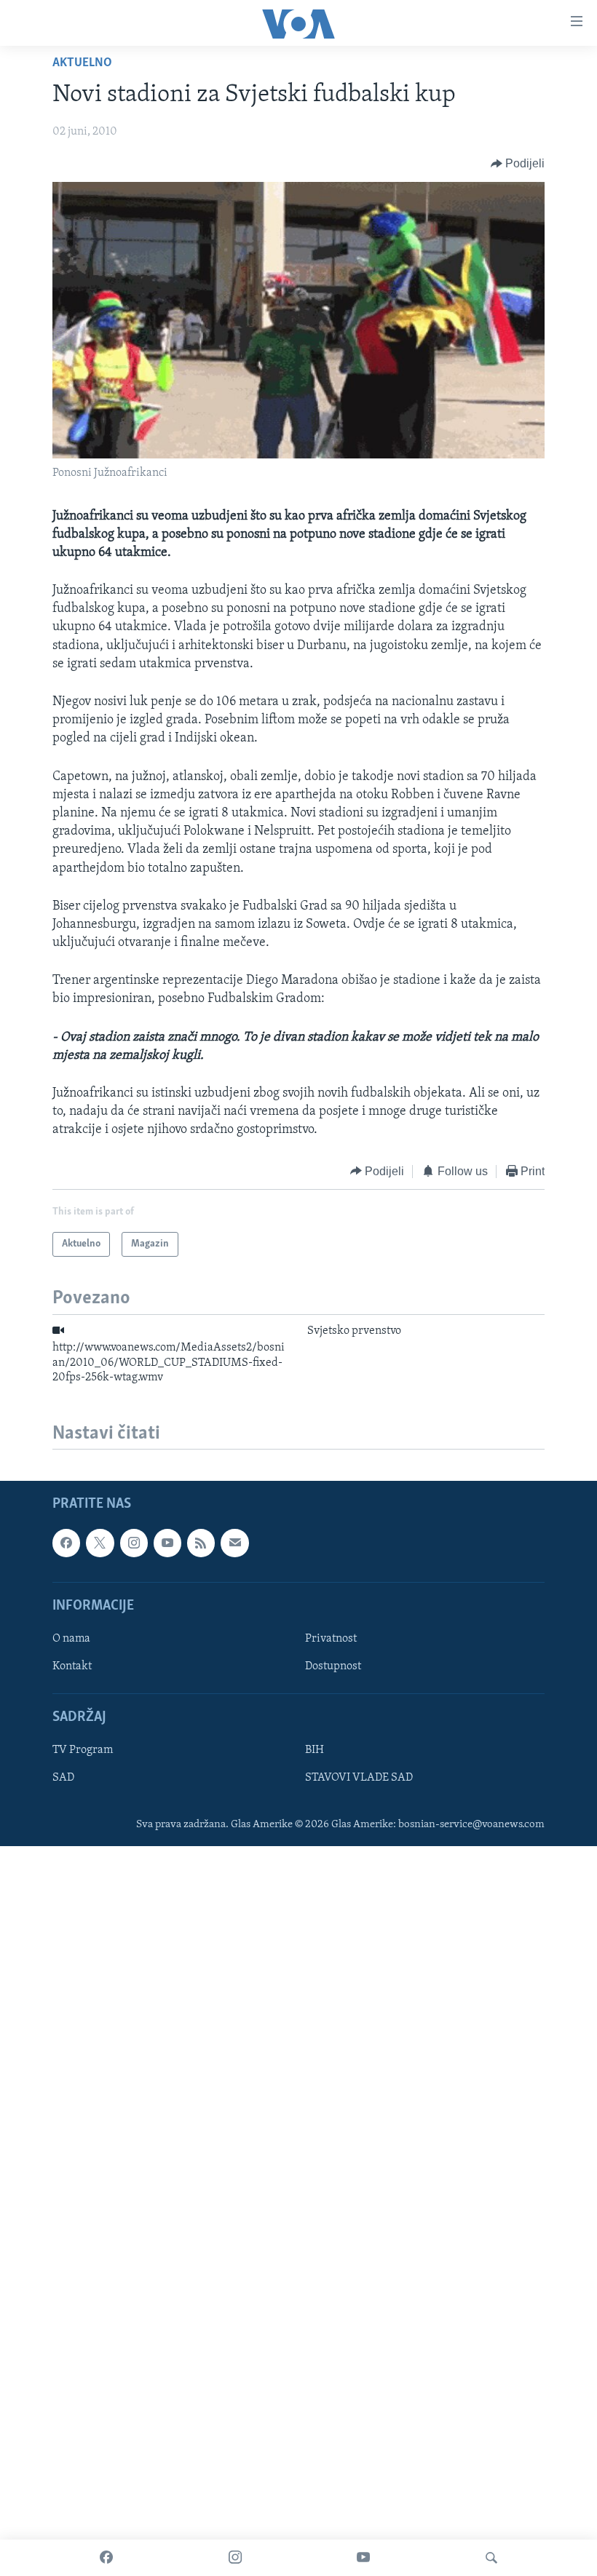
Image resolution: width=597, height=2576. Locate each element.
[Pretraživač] (491, 2558)
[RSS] (201, 1543)
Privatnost (331, 1639)
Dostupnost (333, 1666)
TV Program (83, 1751)
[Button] (518, 164)
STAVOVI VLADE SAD (359, 1778)
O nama (71, 1639)
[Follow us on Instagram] (134, 1543)
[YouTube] (363, 2558)
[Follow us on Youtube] (167, 1543)
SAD (63, 1778)
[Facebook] (106, 2558)
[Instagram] (235, 2558)
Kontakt (72, 1666)
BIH (315, 1751)
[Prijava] (234, 1543)
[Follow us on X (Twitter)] (100, 1543)
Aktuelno (82, 63)
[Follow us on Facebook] (66, 1543)
